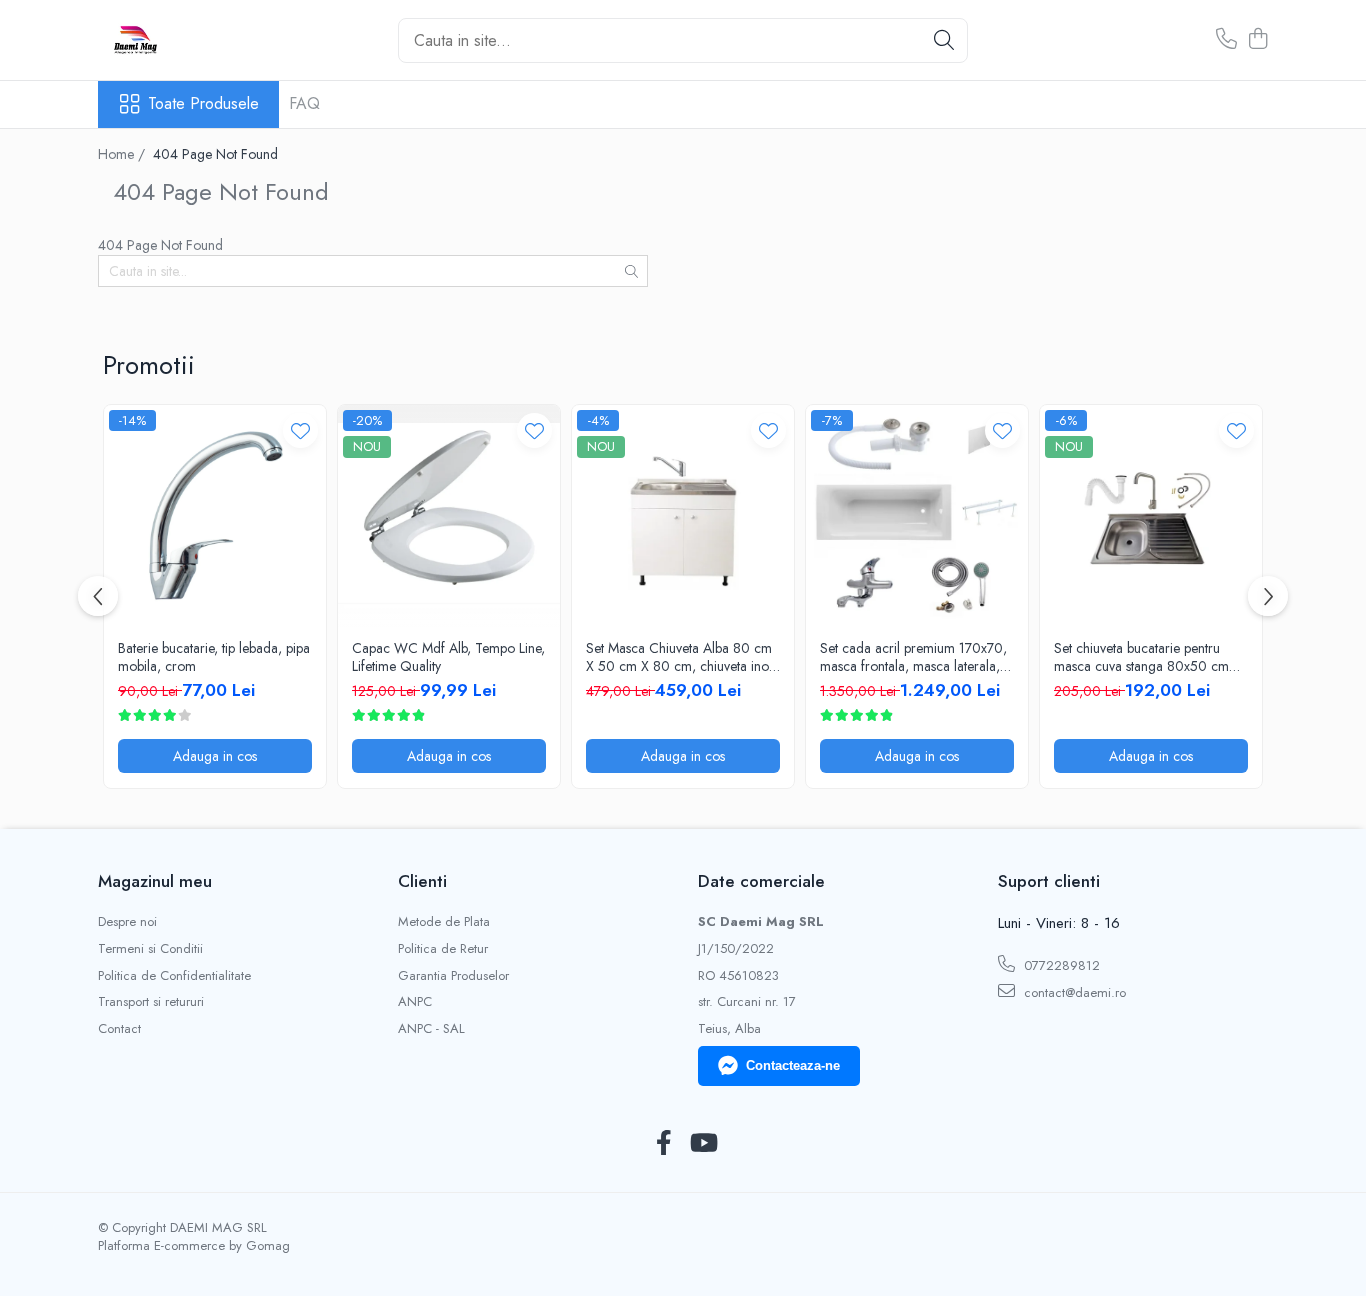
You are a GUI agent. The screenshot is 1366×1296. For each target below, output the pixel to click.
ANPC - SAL (431, 1029)
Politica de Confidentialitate (174, 976)
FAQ (304, 103)
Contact (119, 1029)
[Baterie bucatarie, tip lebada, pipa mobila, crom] (215, 516)
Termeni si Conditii (150, 949)
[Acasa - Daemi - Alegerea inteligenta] (198, 40)
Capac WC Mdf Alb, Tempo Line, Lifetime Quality (448, 657)
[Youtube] (702, 1144)
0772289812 (1060, 965)
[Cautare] (944, 40)
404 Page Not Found (215, 154)
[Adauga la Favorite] (300, 430)
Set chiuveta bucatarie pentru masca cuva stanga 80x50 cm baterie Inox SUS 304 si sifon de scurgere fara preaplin (1147, 657)
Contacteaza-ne (793, 1065)
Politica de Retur (443, 949)
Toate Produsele (203, 104)
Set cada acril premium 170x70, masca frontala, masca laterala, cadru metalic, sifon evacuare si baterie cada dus (913, 657)
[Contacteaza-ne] (1226, 40)
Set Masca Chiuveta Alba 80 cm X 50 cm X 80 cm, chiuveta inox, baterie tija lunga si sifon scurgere (682, 657)
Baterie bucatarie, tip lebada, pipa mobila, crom (214, 657)
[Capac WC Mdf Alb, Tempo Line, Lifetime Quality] (449, 516)
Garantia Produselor (453, 976)
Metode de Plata (444, 922)
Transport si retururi (151, 1002)
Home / (123, 154)
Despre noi (127, 922)
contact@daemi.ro (1073, 992)
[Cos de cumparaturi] (1257, 40)
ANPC (415, 1002)
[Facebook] (663, 1144)
